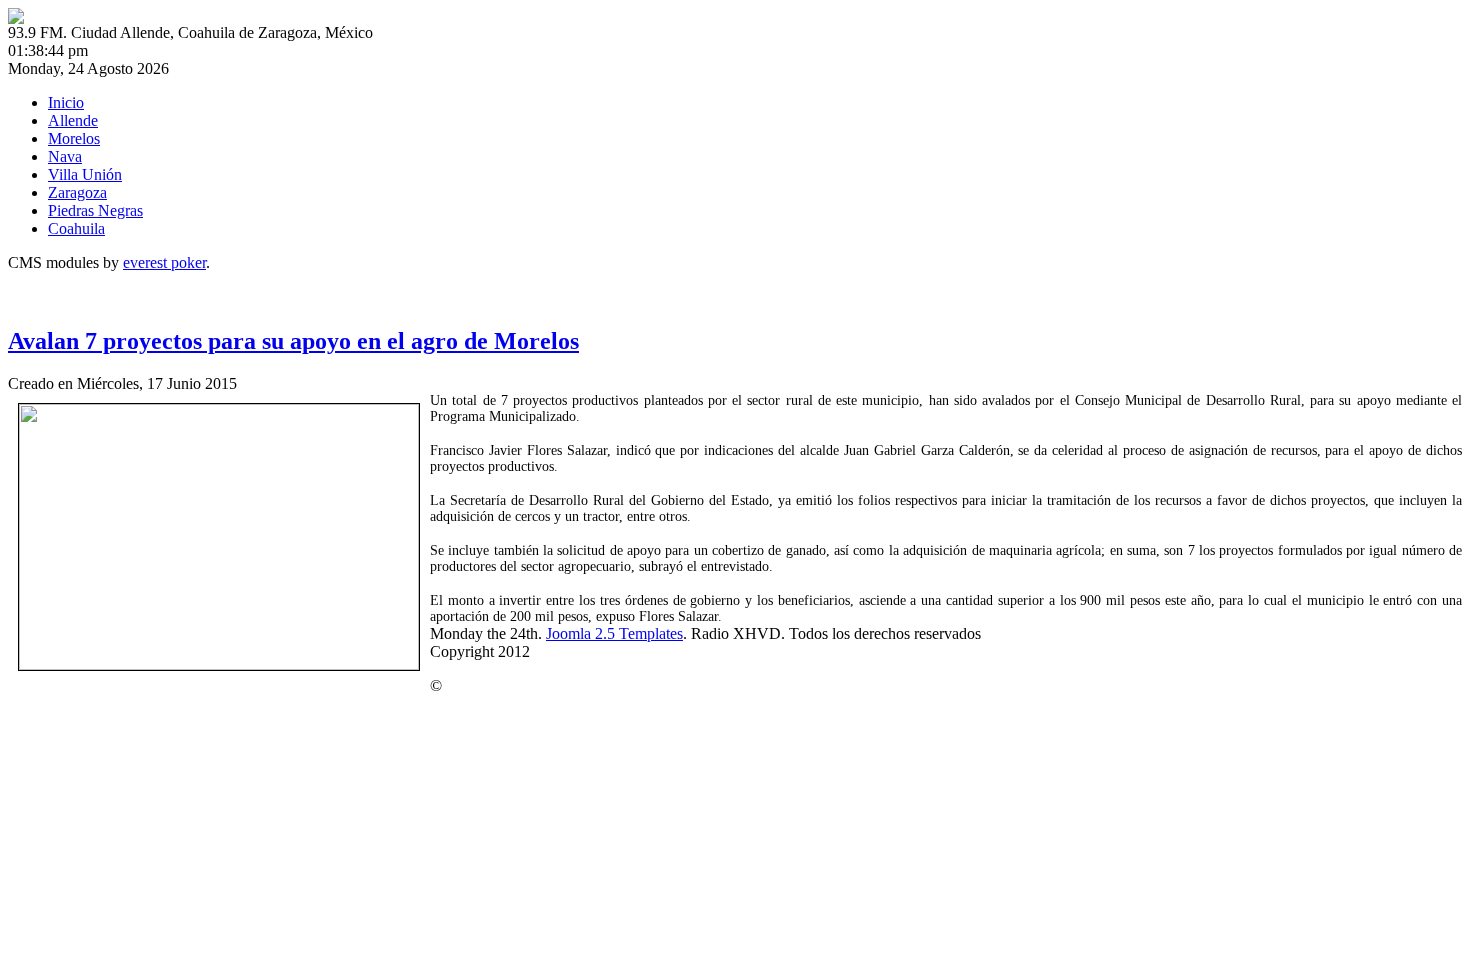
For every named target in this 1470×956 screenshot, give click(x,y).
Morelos (74, 138)
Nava (65, 156)
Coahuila (76, 228)
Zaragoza (77, 192)
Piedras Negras (95, 210)
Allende (73, 120)
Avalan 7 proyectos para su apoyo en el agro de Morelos (293, 341)
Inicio (66, 102)
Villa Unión (85, 174)
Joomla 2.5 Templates (614, 633)
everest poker (164, 262)
